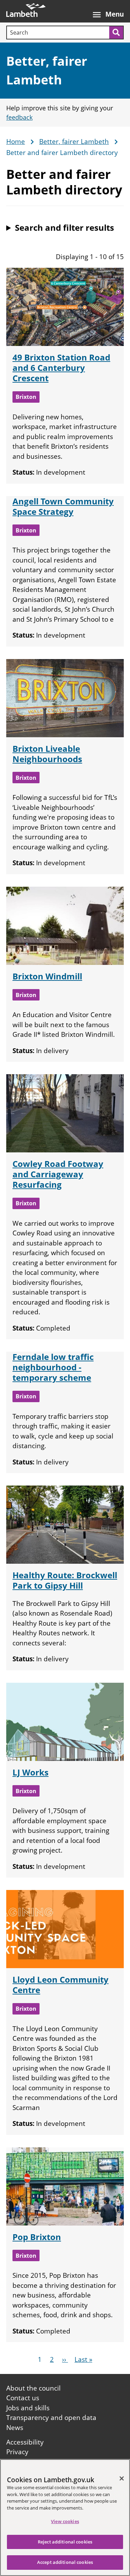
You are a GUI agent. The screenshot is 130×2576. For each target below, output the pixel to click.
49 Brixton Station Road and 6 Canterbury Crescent (61, 368)
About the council (33, 2388)
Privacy (17, 2452)
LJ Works (31, 1772)
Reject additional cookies (65, 2542)
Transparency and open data (51, 2418)
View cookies (65, 2521)
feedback (19, 117)
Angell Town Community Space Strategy (63, 506)
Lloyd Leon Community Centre (60, 1985)
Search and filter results (64, 227)
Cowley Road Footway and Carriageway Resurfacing (58, 1174)
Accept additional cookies (65, 2562)
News (15, 2428)
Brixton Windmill (47, 976)
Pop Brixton (37, 2237)
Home (16, 142)
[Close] (122, 2478)
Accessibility (25, 2442)
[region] (65, 2518)
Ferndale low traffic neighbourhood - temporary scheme (53, 1367)
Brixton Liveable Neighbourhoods (47, 754)
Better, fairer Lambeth (74, 142)
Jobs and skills (28, 2408)
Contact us (23, 2398)
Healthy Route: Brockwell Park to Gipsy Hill (65, 1580)
